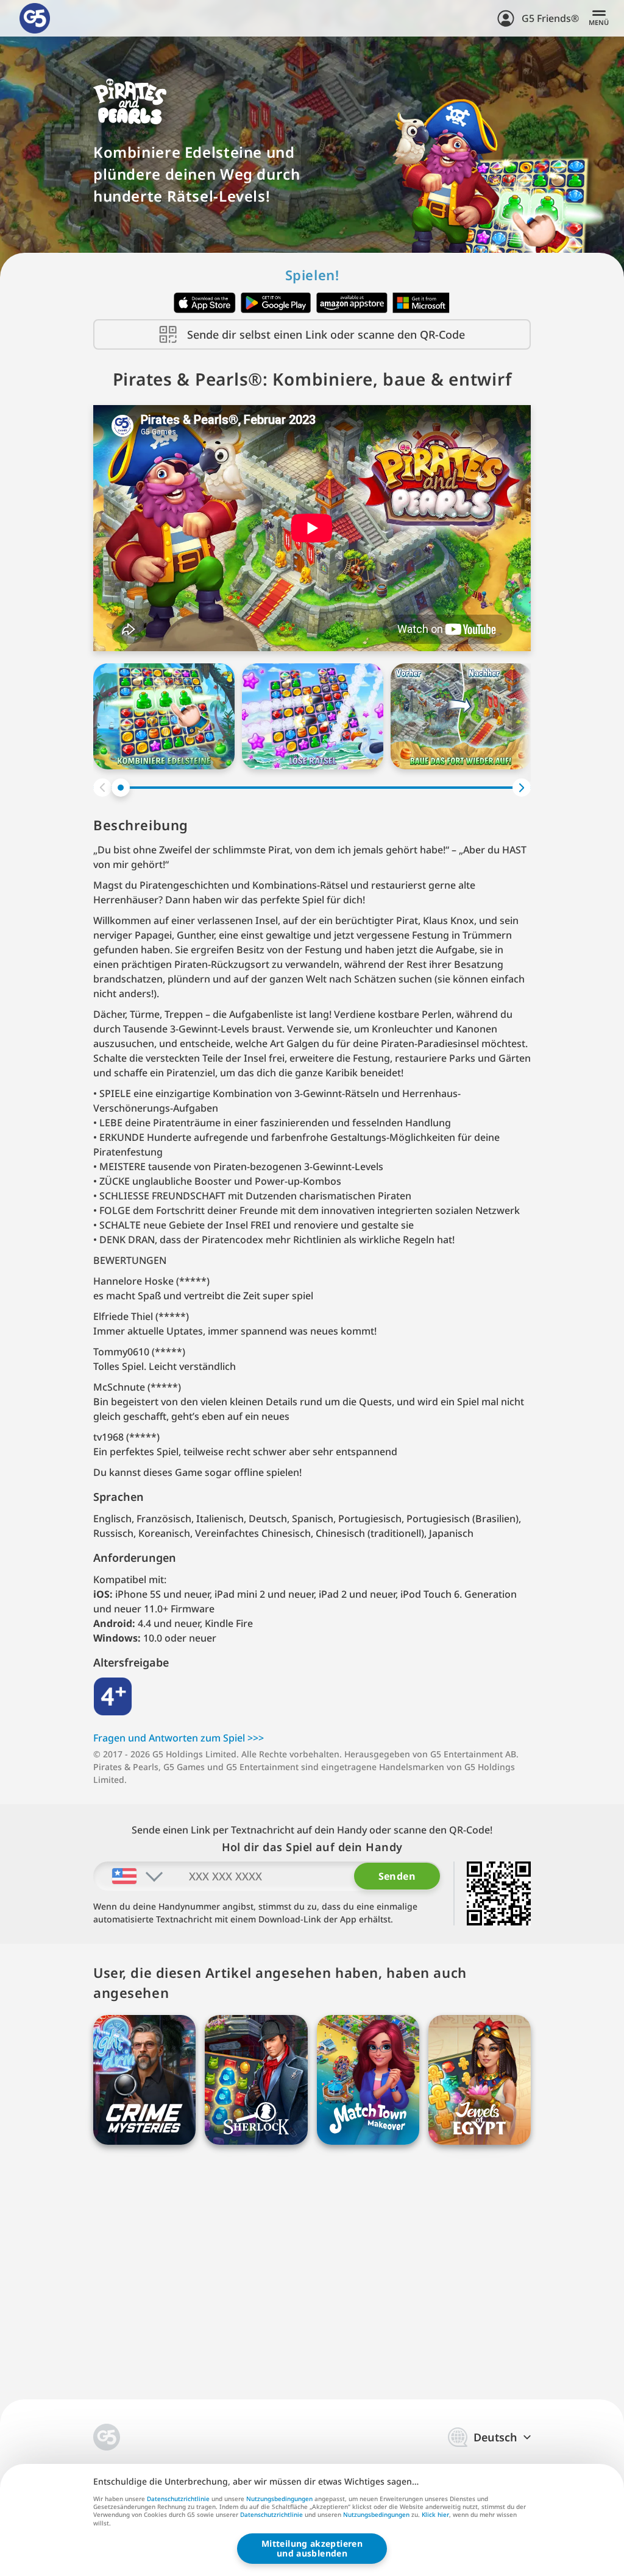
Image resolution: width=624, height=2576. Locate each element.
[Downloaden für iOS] (205, 303)
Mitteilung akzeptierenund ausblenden (312, 2548)
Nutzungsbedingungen (279, 2499)
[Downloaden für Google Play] (276, 303)
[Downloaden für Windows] (421, 303)
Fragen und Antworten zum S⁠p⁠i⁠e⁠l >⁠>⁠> (179, 1738)
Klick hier (435, 2515)
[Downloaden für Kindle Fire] (352, 303)
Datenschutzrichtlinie (178, 2499)
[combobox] (129, 1876)
